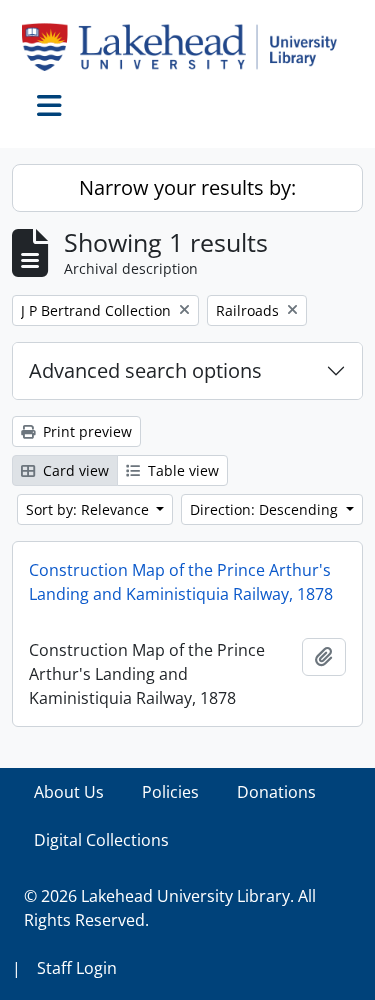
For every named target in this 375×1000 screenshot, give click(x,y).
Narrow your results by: (187, 187)
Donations (276, 792)
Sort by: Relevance (89, 509)
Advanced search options (145, 370)
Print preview (85, 431)
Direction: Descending (266, 509)
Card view (74, 470)
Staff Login (77, 968)
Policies (170, 792)
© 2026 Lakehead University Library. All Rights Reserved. (170, 908)
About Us (69, 792)
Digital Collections (101, 840)
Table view (181, 470)
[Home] (187, 47)
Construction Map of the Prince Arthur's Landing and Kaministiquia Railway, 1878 (181, 582)
